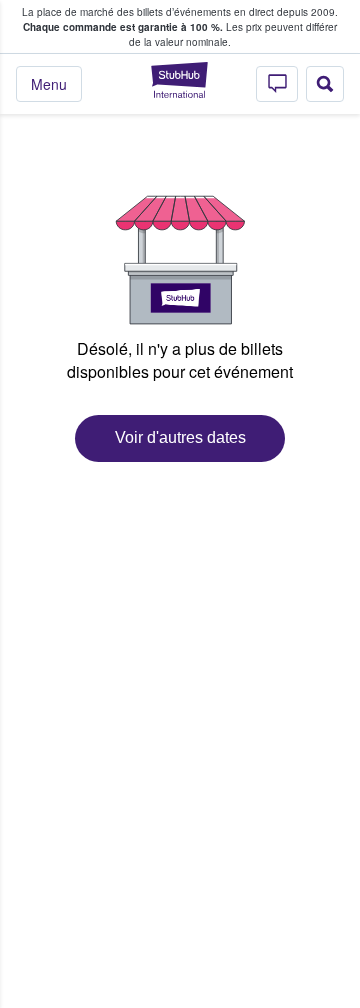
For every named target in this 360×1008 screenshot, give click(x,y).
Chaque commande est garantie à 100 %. (123, 27)
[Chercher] (325, 84)
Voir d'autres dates (180, 437)
